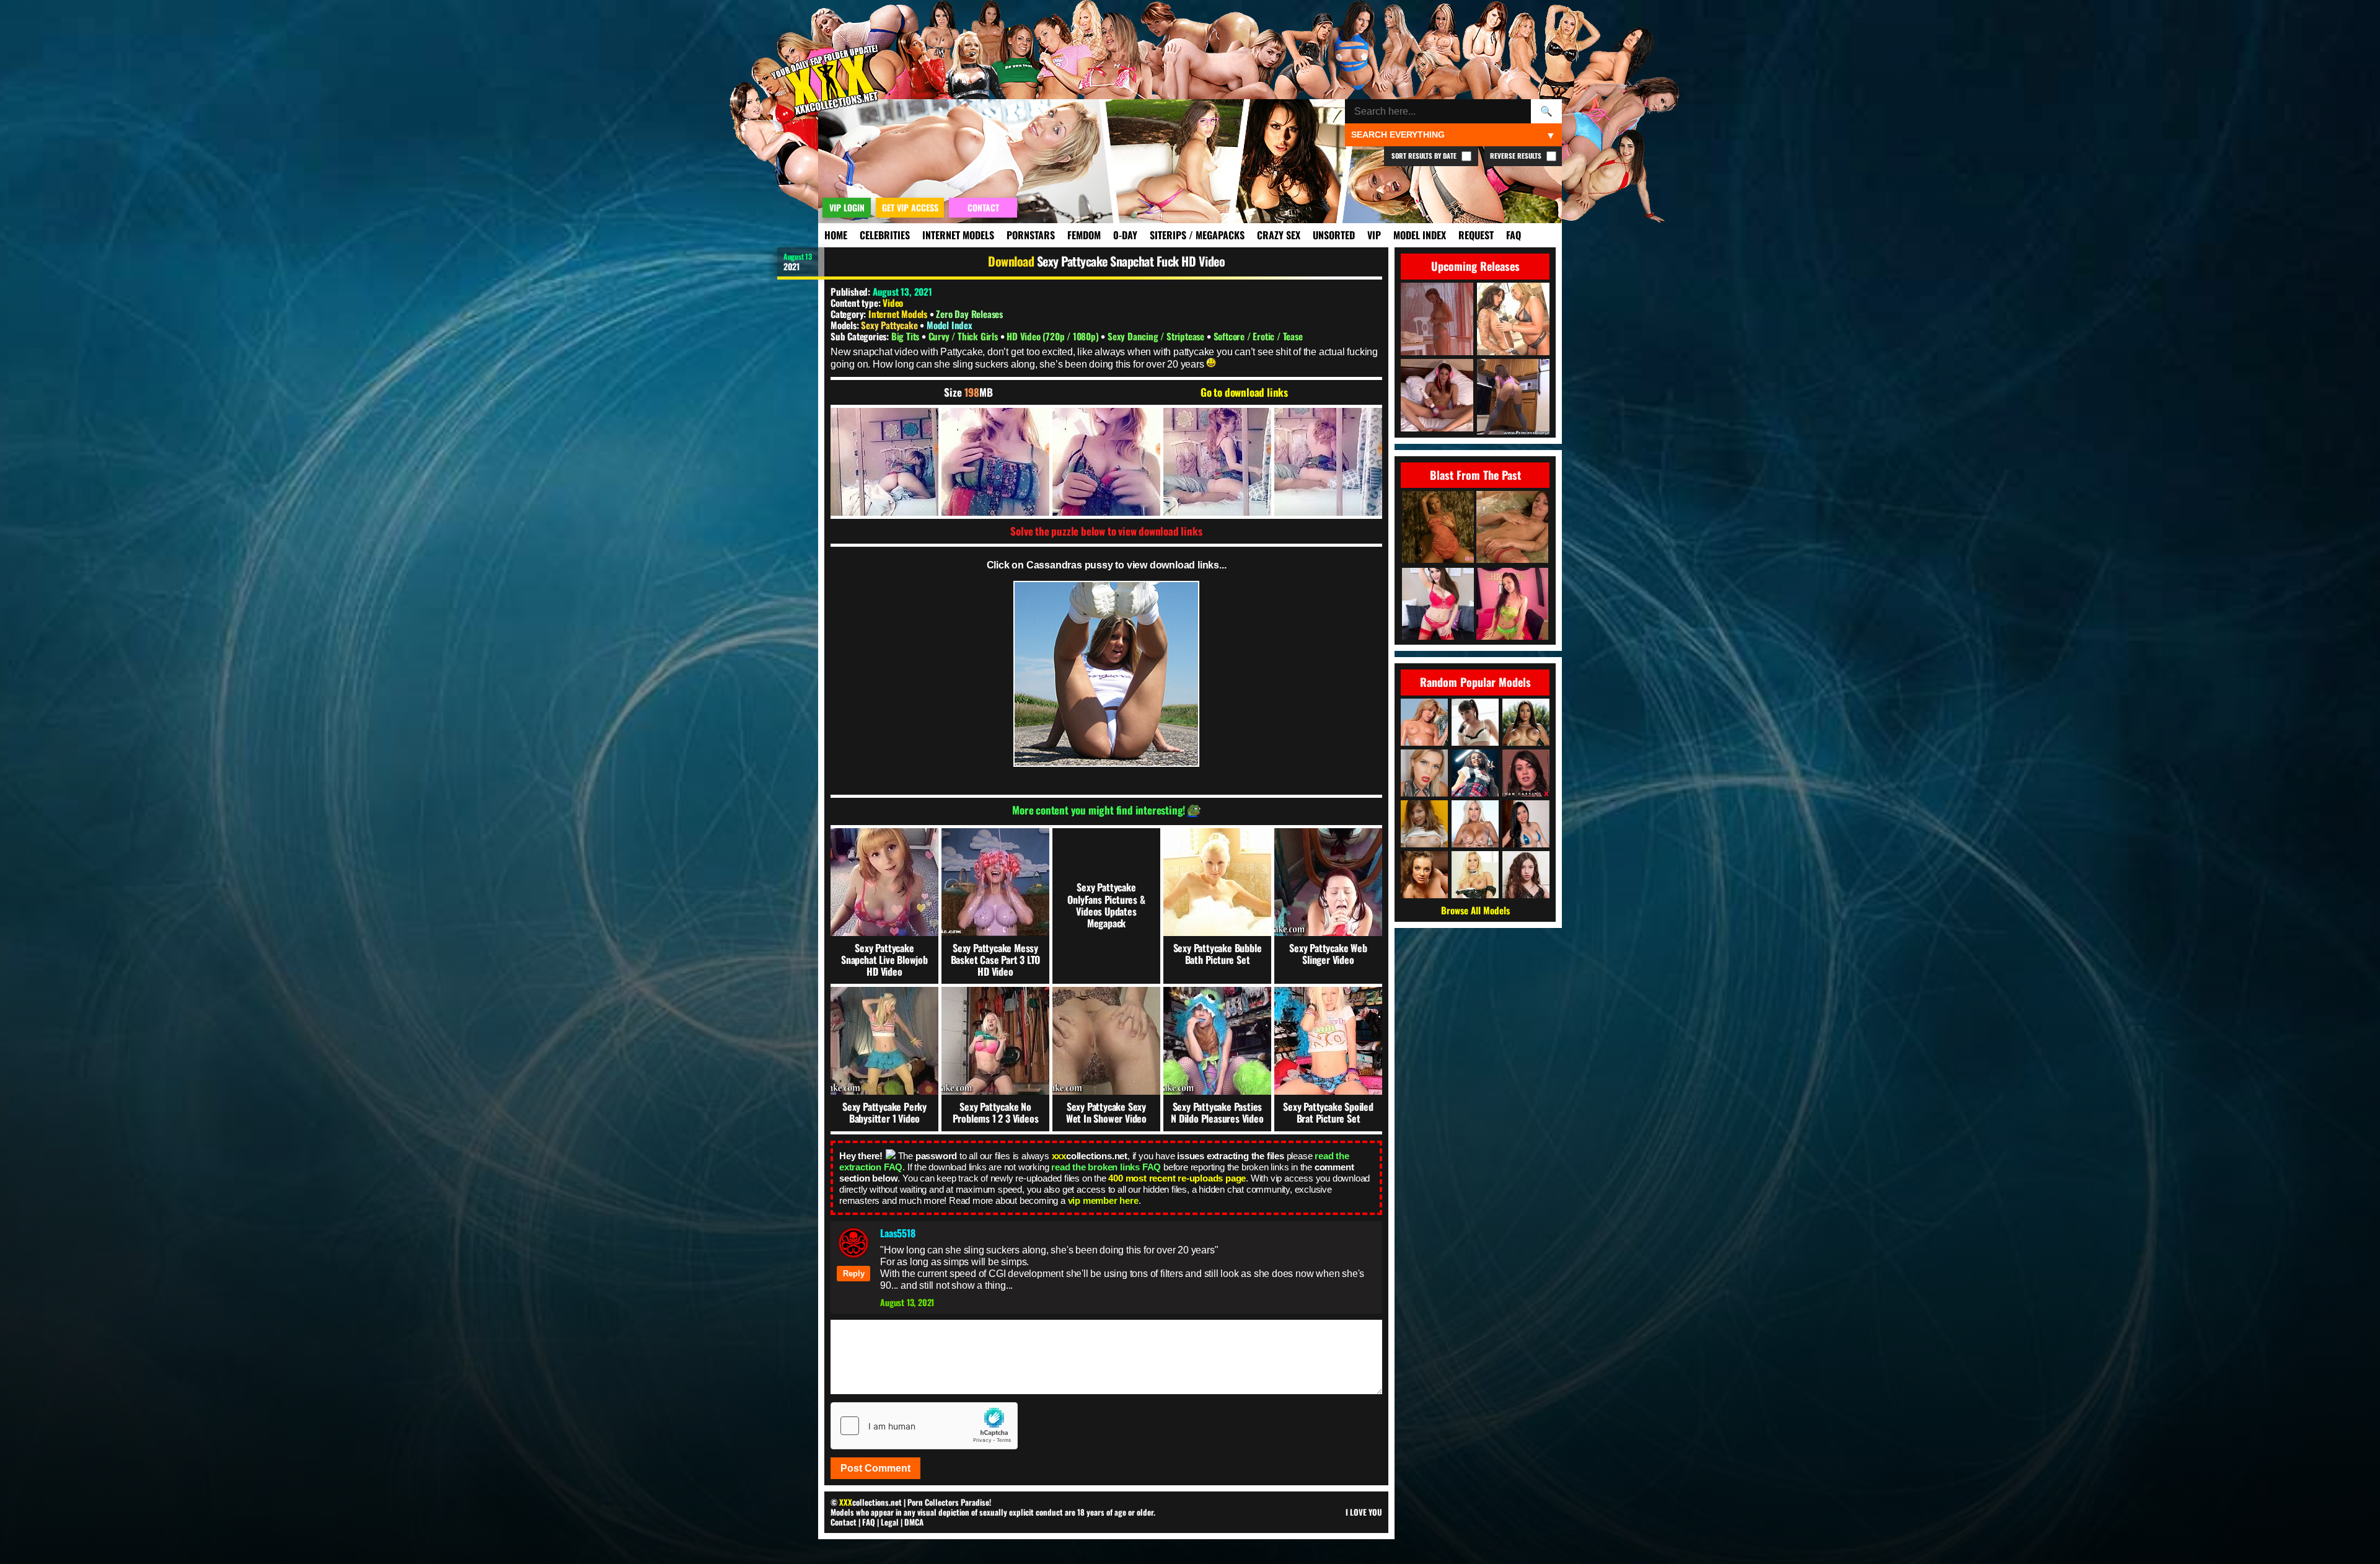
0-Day (1125, 235)
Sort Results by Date (1425, 156)
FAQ (1514, 235)
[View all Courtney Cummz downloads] (1424, 722)
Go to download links (1244, 392)
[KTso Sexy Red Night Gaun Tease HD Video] (1438, 528)
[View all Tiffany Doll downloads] (1526, 773)
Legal (890, 1522)
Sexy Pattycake (890, 325)
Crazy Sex (1279, 235)
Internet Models (958, 235)
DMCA (914, 1522)
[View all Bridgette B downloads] (1475, 824)
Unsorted (1334, 235)
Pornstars (1031, 235)
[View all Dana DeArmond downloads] (1475, 722)
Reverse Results (1517, 156)
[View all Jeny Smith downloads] (1475, 773)
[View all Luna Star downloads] (1526, 722)
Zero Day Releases (969, 314)
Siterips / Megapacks (1197, 235)
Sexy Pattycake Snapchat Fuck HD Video (1131, 261)
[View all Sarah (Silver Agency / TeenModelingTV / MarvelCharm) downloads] (1526, 875)
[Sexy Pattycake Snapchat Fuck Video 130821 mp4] (884, 462)
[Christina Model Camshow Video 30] (1512, 605)
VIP (1374, 235)
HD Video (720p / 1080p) (1054, 336)
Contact (844, 1522)
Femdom (1084, 235)
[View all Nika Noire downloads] (1424, 875)
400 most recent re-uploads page (1177, 1178)
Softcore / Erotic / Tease (1258, 336)
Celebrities (885, 235)
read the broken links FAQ (1106, 1167)
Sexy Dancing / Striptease (1157, 336)
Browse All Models (1475, 910)
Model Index (1420, 235)
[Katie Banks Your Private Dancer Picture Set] (1438, 605)
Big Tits (906, 336)
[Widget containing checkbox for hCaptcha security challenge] (924, 1426)
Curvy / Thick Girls (964, 336)
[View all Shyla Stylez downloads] (1475, 875)
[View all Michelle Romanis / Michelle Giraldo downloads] (1526, 824)
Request (1476, 235)
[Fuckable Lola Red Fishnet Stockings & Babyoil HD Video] (1512, 528)
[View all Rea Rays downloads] (1424, 773)
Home (836, 235)
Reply (854, 1274)
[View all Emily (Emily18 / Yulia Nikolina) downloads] (1424, 824)
